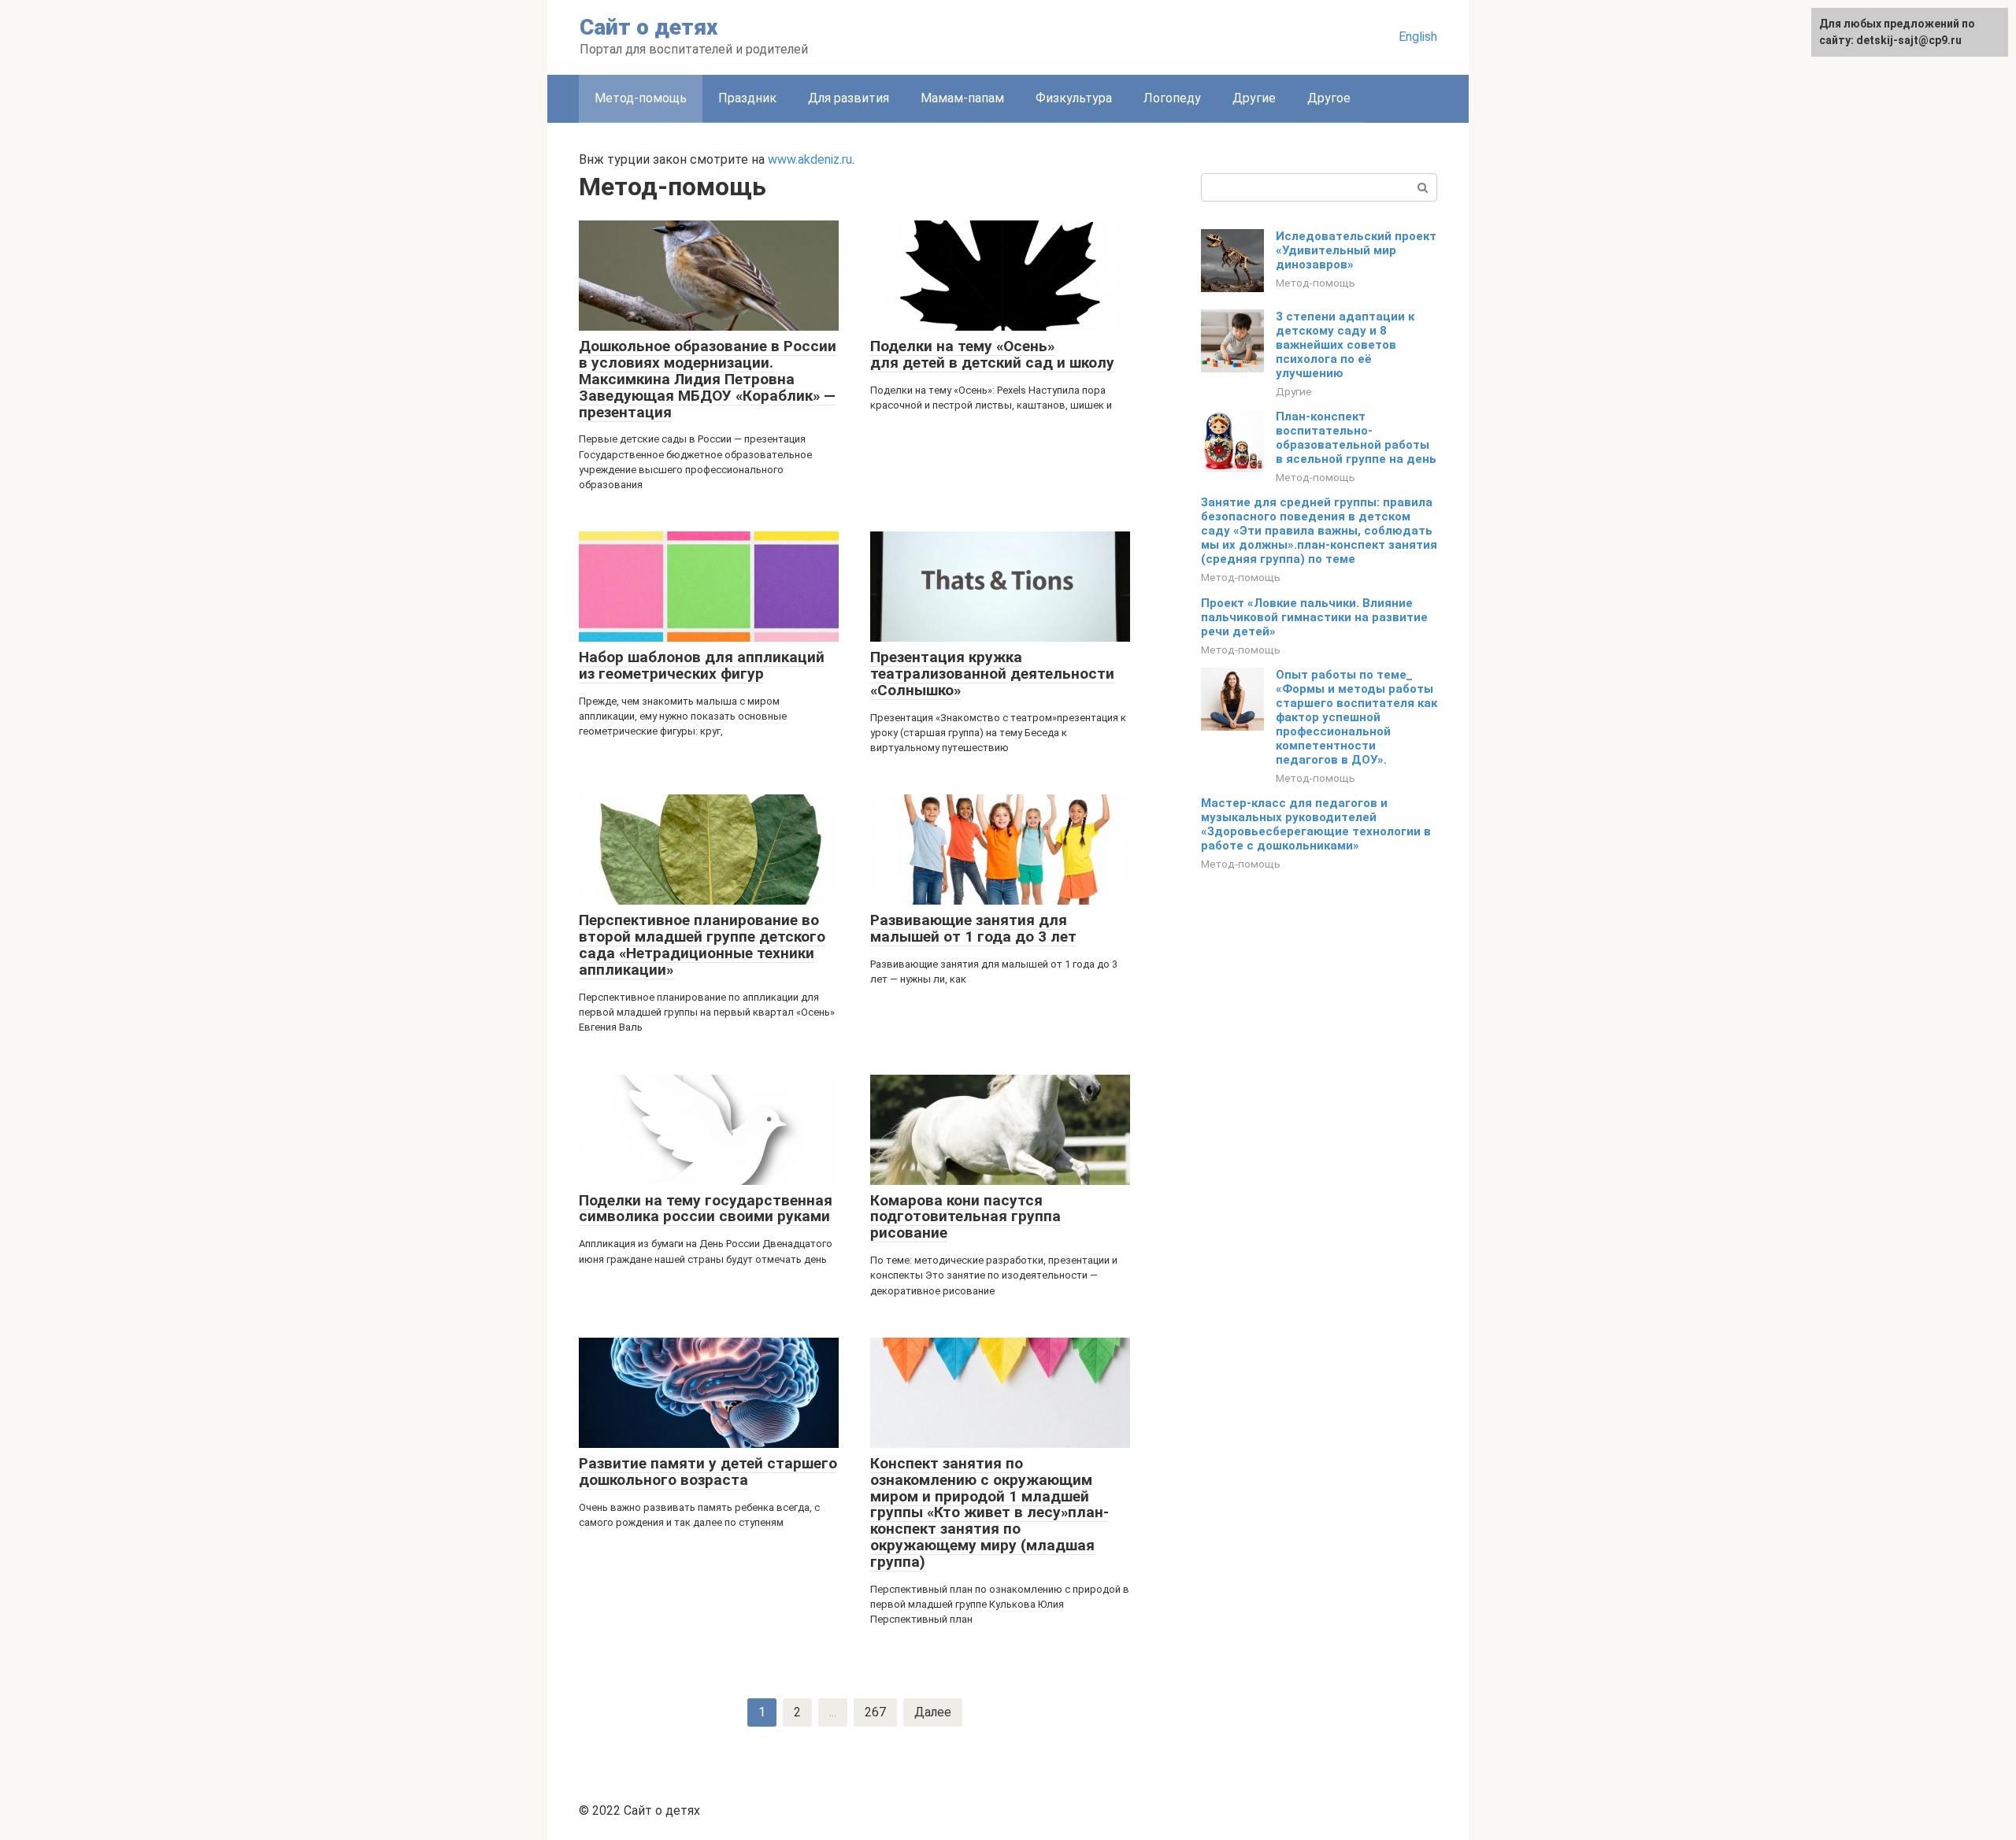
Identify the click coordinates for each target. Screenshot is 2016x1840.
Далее (933, 1712)
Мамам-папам (962, 98)
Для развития (849, 98)
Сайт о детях (649, 27)
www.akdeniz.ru (810, 159)
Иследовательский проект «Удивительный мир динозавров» (1356, 250)
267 (875, 1712)
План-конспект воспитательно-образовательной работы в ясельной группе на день (1356, 438)
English (1418, 37)
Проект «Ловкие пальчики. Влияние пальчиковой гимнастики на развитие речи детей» (1314, 617)
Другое (1329, 98)
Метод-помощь (1316, 283)
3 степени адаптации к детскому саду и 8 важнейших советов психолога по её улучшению (1345, 345)
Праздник (747, 98)
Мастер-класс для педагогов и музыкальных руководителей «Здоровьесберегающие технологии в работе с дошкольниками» (1316, 824)
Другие (1254, 98)
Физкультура (1074, 98)
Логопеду (1172, 98)
